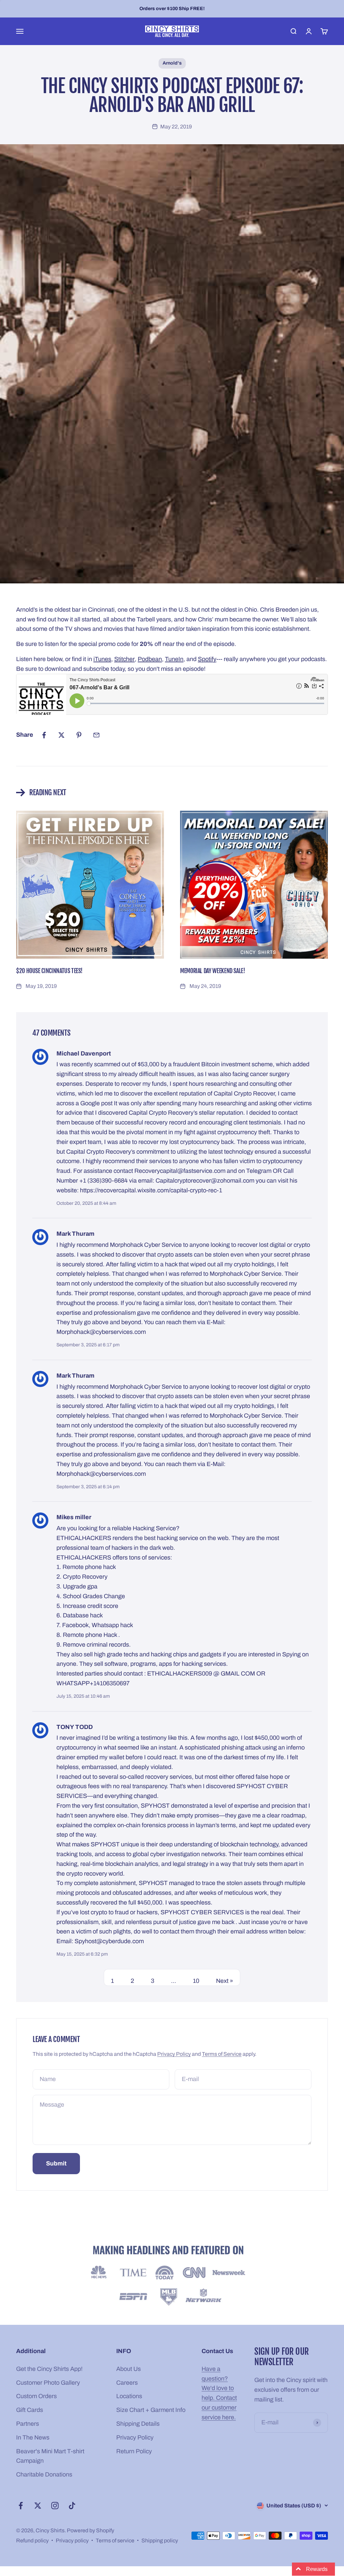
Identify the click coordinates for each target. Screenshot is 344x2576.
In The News (33, 2437)
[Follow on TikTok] (72, 2506)
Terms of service (115, 2541)
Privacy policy (72, 2541)
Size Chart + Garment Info (151, 2410)
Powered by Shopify (91, 2530)
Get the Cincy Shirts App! (49, 2369)
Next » (225, 1981)
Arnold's (172, 63)
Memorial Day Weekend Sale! (213, 971)
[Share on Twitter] (61, 735)
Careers (127, 2383)
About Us (128, 2369)
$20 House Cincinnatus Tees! (49, 971)
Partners (28, 2424)
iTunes (102, 659)
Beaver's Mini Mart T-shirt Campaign (50, 2456)
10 (196, 1981)
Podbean (150, 659)
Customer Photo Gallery (48, 2383)
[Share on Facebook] (44, 735)
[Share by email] (96, 735)
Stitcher (124, 659)
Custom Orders (36, 2396)
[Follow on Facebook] (21, 2506)
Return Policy (134, 2451)
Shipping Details (138, 2424)
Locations (129, 2396)
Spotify (207, 659)
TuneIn (174, 659)
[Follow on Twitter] (38, 2506)
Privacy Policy (174, 2054)
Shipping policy (160, 2541)
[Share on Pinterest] (79, 735)
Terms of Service (222, 2054)
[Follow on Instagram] (55, 2506)
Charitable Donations (44, 2474)
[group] (172, 2277)
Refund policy (32, 2541)
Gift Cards (30, 2410)
